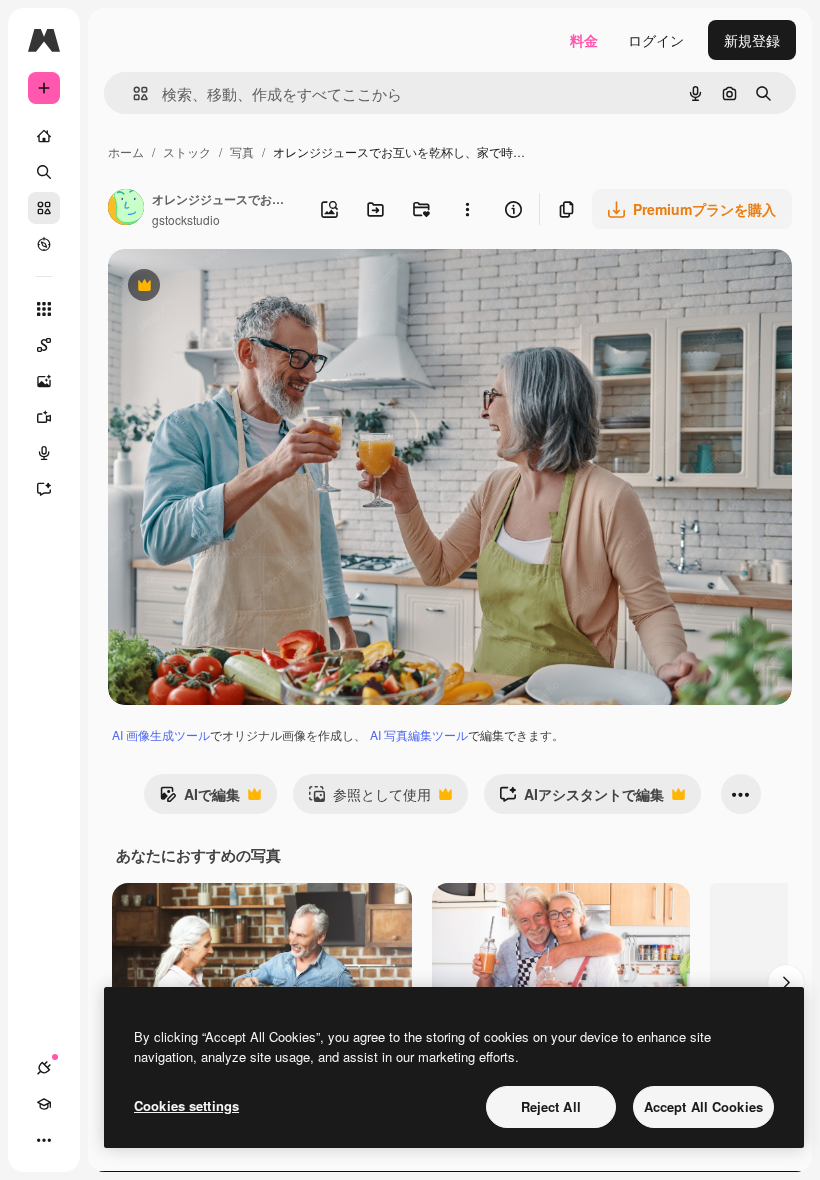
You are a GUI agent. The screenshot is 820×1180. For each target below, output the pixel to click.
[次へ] (786, 983)
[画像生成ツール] (44, 381)
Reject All (551, 1106)
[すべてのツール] (44, 309)
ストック (187, 151)
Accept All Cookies (703, 1106)
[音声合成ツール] (44, 453)
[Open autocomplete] (132, 93)
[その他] (44, 1140)
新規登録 (752, 40)
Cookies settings (186, 1105)
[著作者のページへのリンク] (126, 209)
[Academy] (44, 1104)
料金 (584, 40)
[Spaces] (44, 345)
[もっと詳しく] (44, 244)
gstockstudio (186, 219)
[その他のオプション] (467, 209)
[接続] (44, 1068)
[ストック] (44, 208)
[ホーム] (44, 136)
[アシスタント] (44, 489)
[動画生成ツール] (44, 417)
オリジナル (245, 287)
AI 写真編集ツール (419, 734)
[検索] (44, 172)
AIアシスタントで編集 (581, 799)
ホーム (126, 151)
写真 (242, 151)
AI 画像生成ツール (161, 734)
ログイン (656, 40)
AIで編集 (199, 799)
